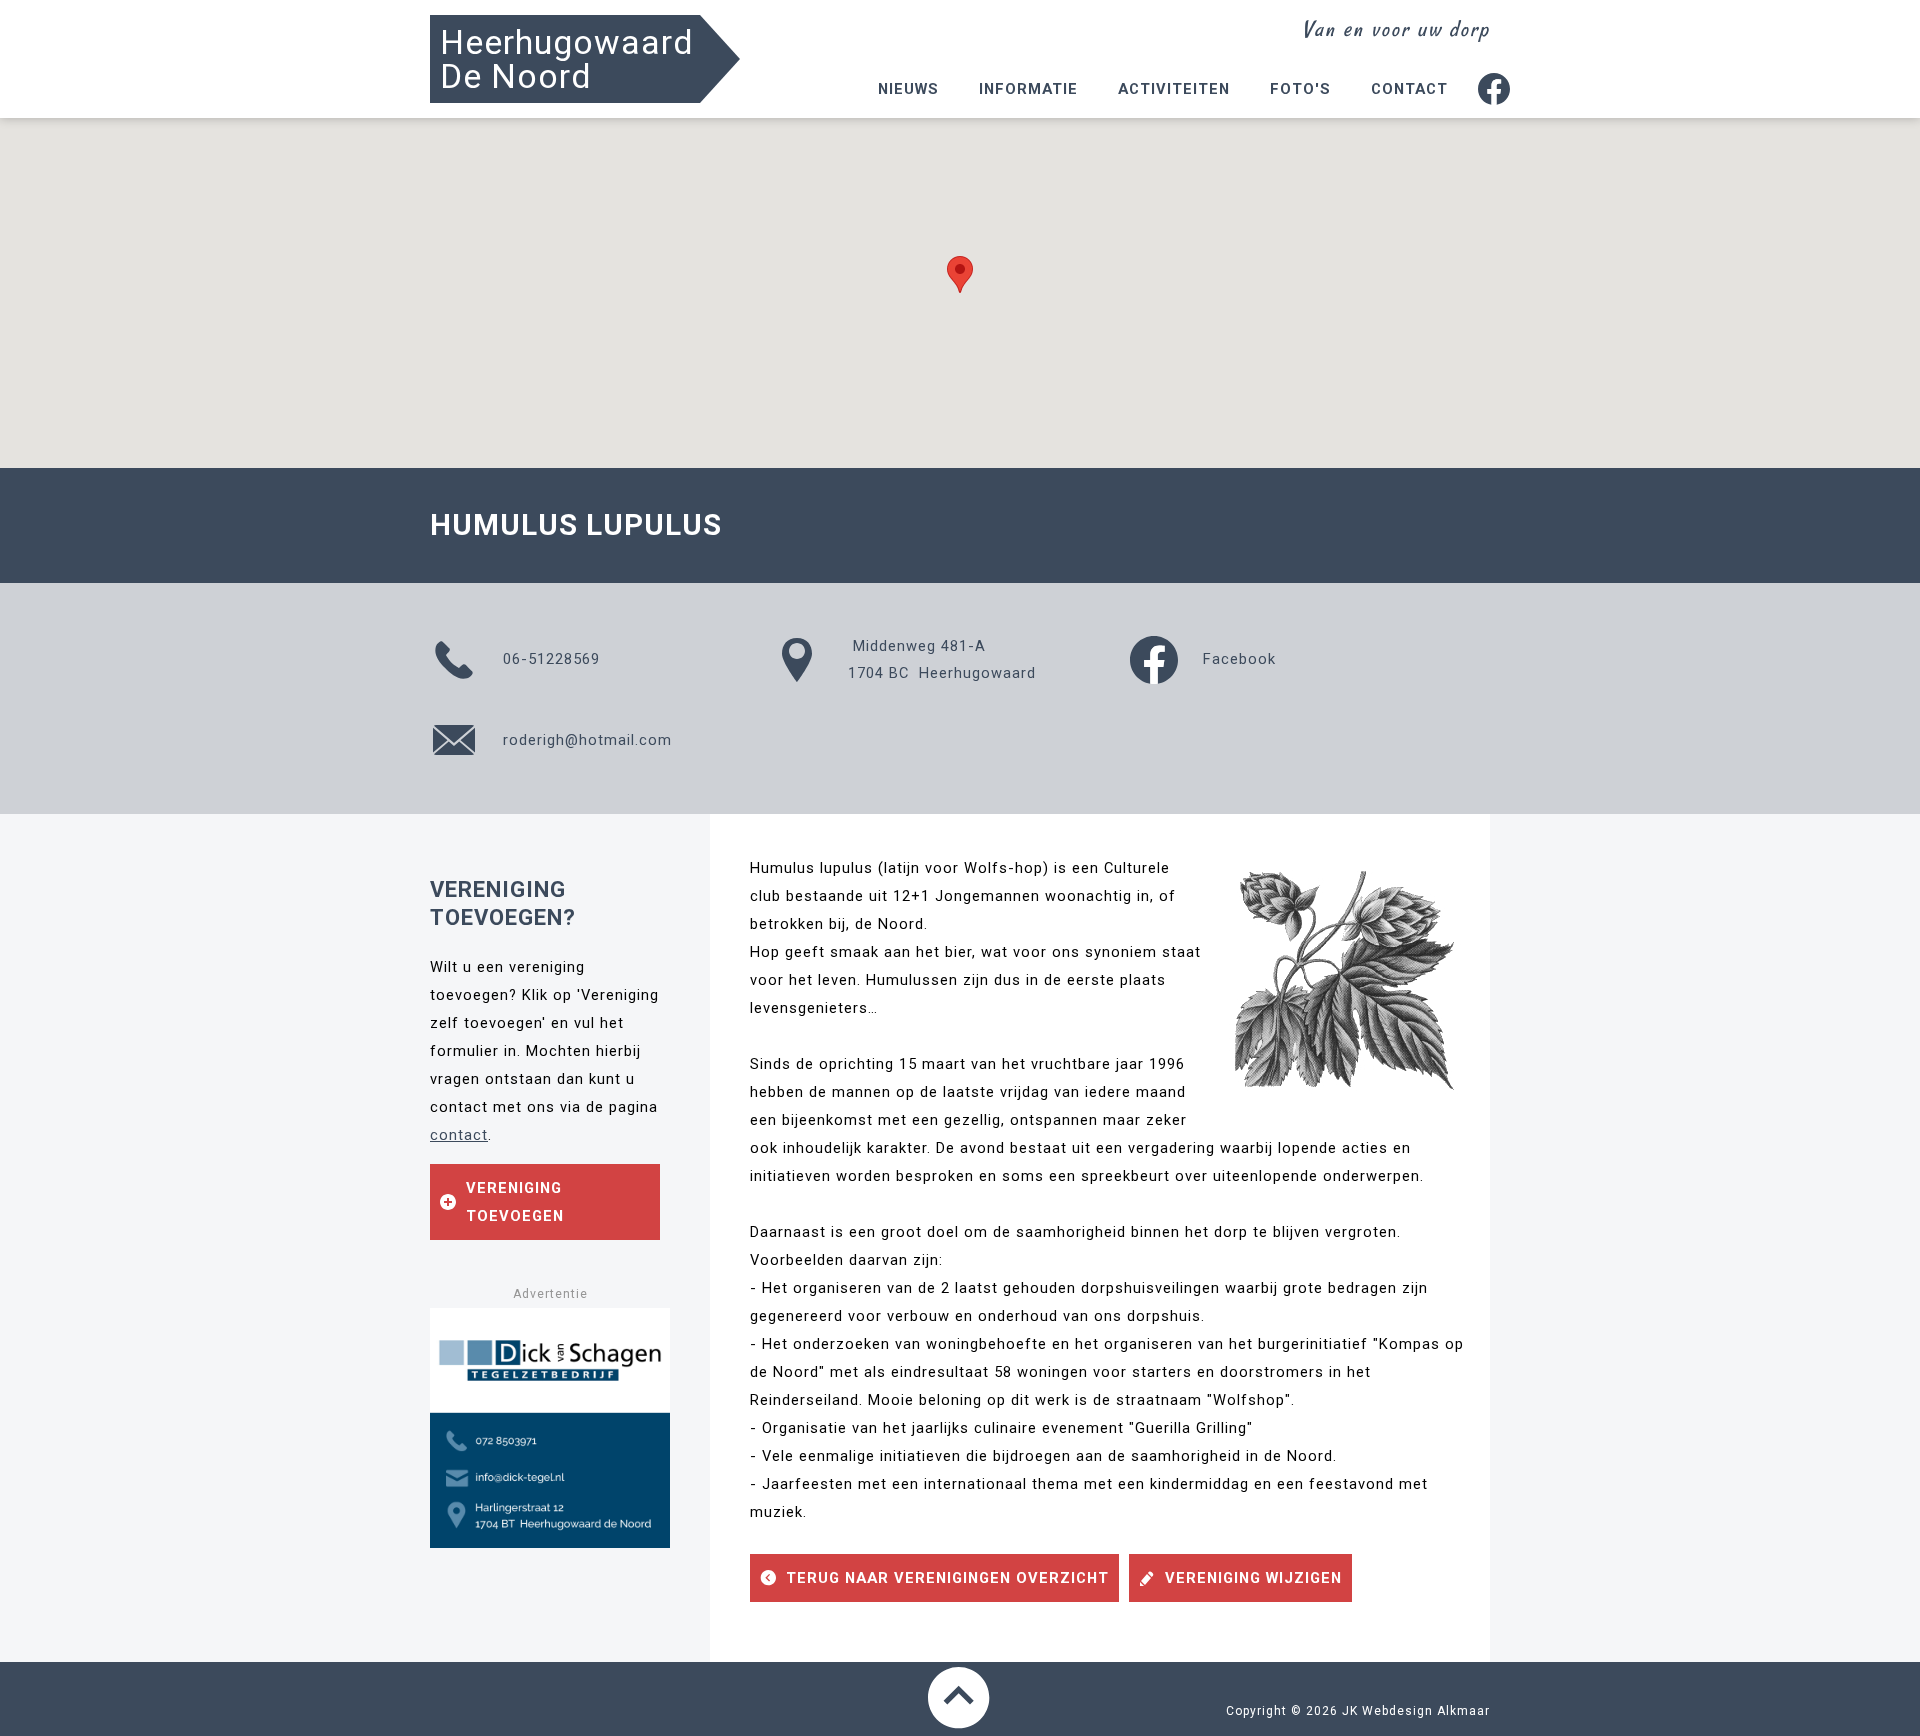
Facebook (1237, 659)
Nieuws (908, 89)
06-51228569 (549, 659)
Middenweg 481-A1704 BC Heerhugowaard (942, 659)
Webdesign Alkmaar (1426, 1711)
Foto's (1300, 89)
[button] (960, 274)
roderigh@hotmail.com (585, 740)
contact (459, 1135)
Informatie (1028, 89)
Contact (1409, 89)
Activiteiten (1174, 89)
